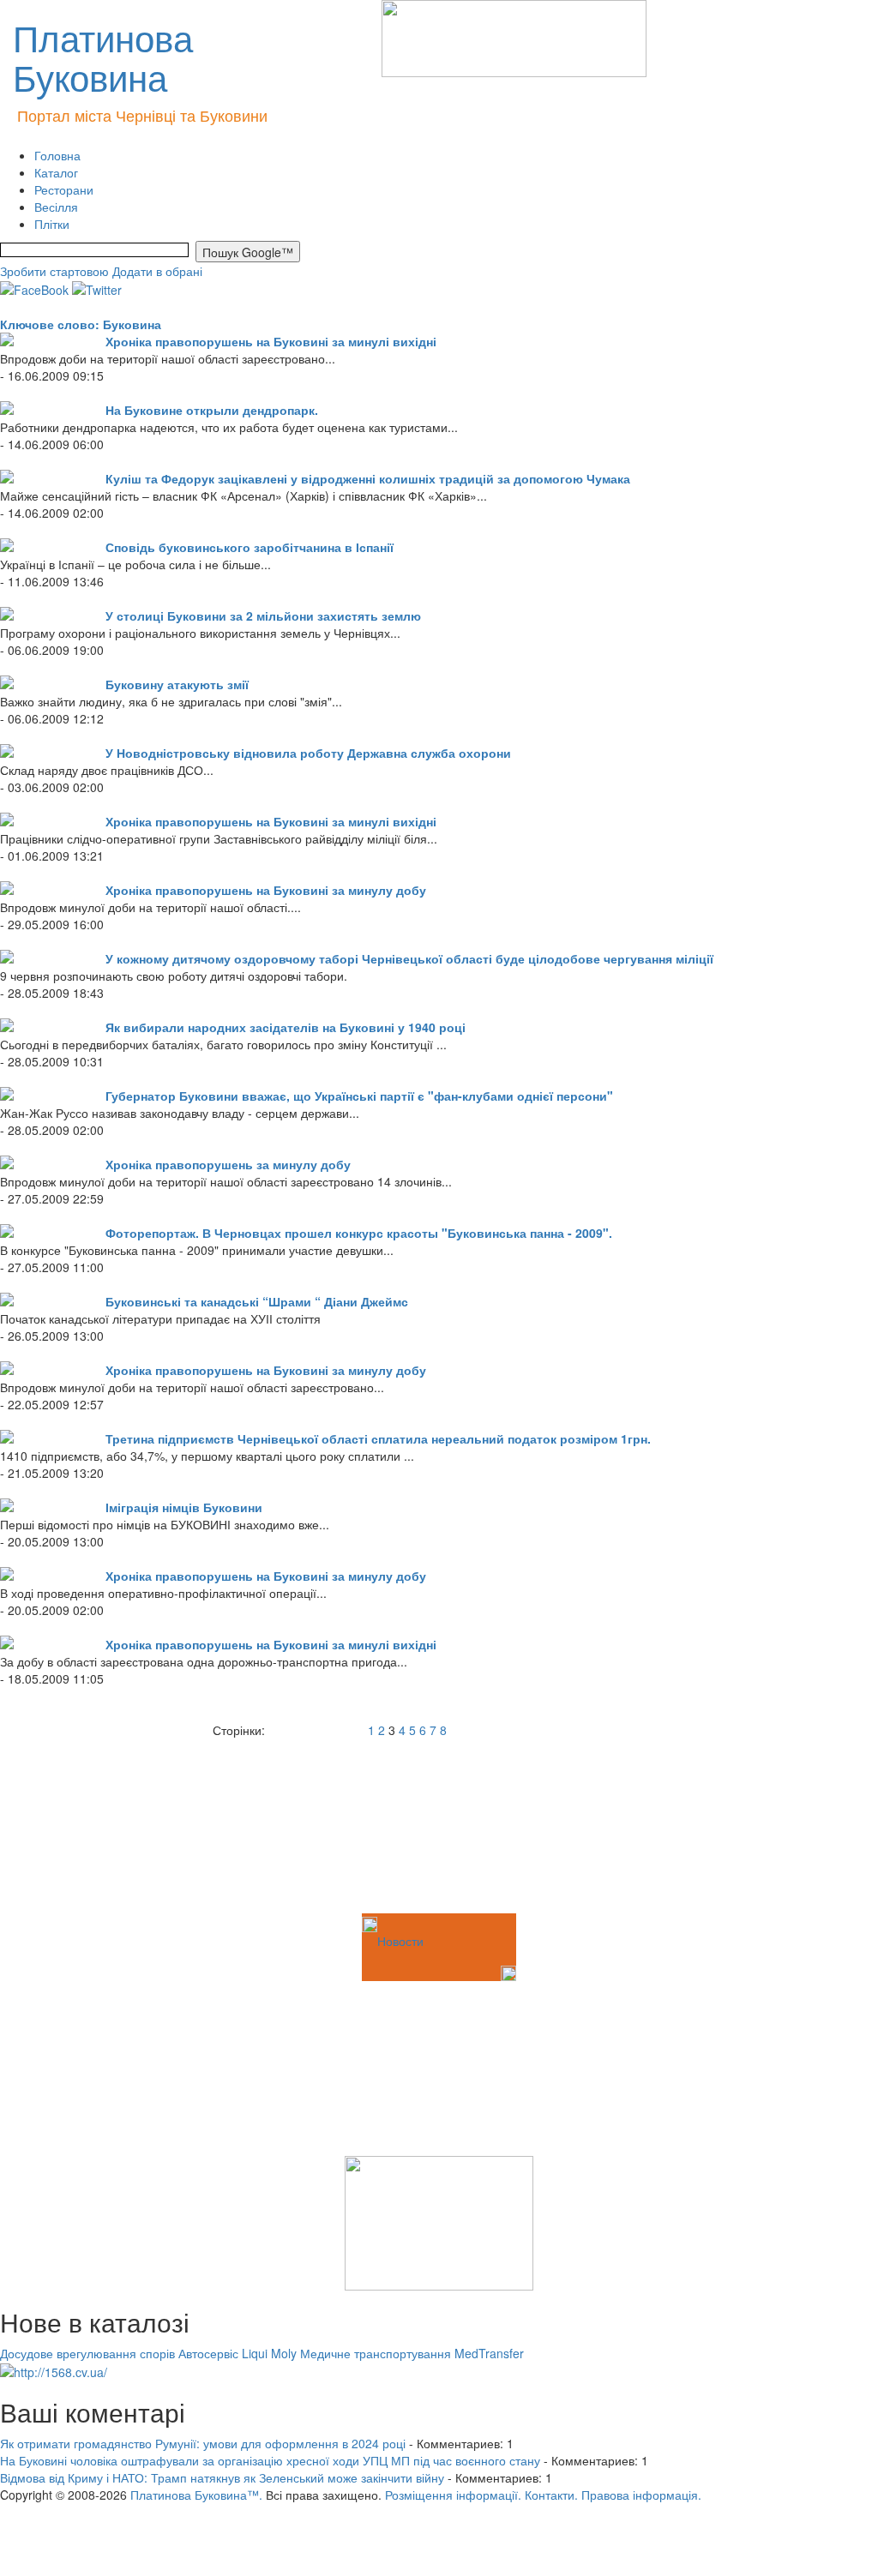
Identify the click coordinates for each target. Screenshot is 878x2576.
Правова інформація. (641, 2495)
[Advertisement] (86, 1824)
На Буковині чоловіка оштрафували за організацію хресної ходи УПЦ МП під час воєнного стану (270, 2460)
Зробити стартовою (54, 271)
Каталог (56, 172)
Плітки (52, 224)
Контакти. (551, 2495)
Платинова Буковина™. (196, 2495)
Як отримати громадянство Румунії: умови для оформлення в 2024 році (203, 2443)
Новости (400, 1941)
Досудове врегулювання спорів (87, 2353)
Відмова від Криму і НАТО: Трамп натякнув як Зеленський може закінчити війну (222, 2477)
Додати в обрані (157, 271)
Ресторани (64, 189)
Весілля (56, 207)
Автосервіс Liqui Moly (238, 2353)
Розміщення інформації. (453, 2495)
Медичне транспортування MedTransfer (412, 2353)
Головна (57, 155)
